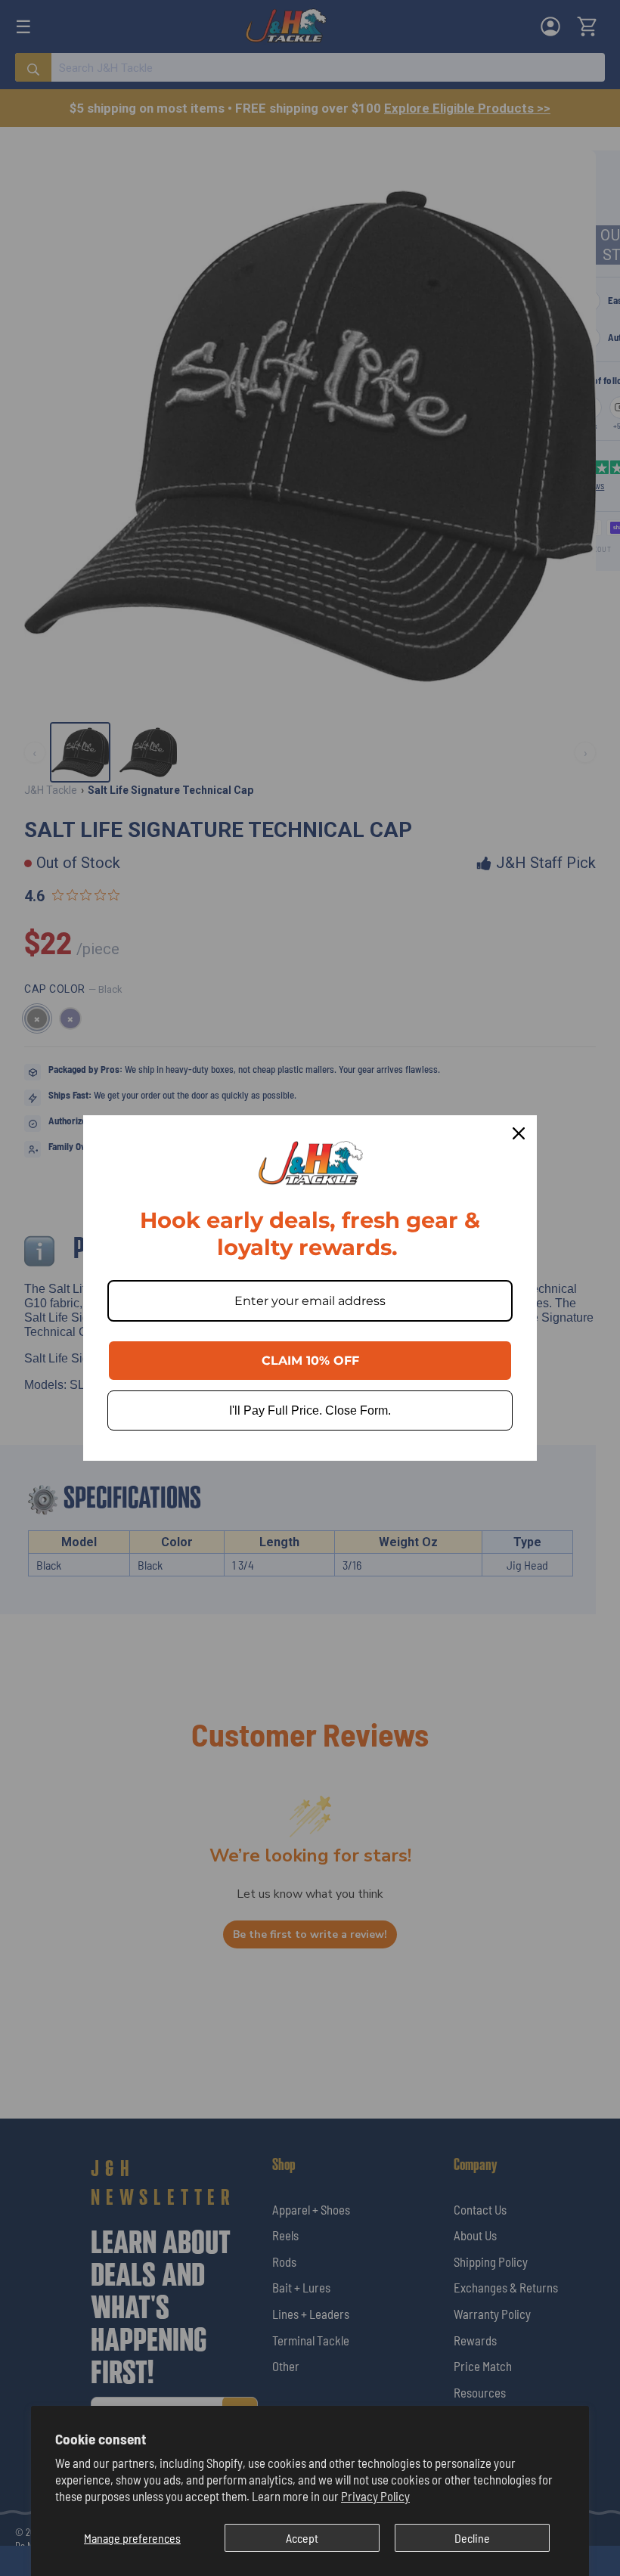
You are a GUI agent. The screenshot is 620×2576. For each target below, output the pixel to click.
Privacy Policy (375, 2496)
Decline (472, 2538)
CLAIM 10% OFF (310, 1361)
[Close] (519, 1133)
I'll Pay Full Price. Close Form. (310, 1410)
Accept (302, 2538)
